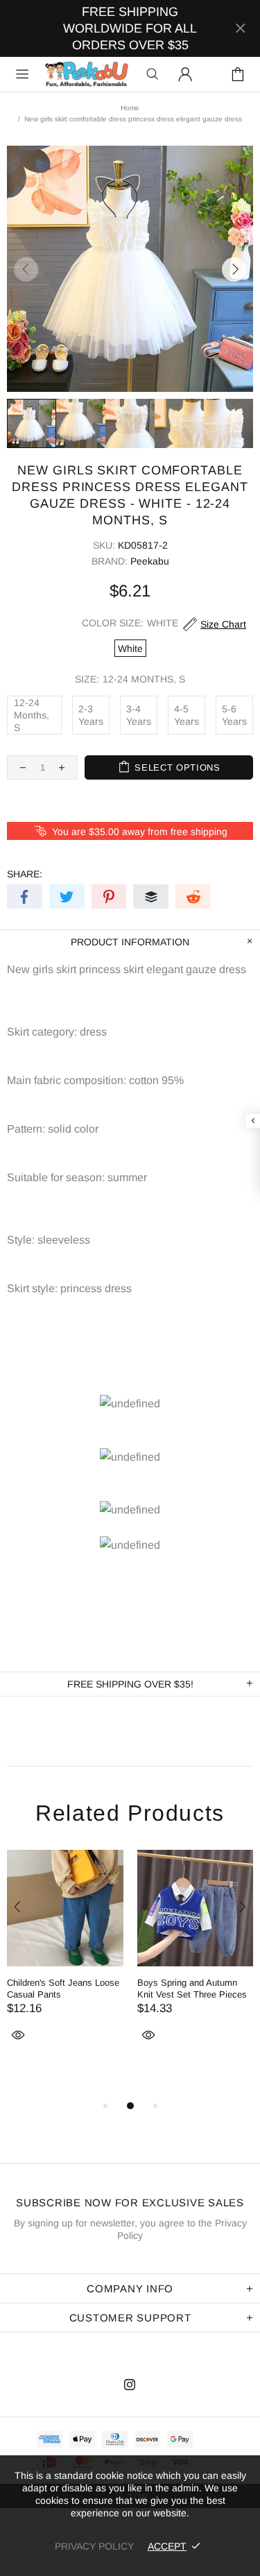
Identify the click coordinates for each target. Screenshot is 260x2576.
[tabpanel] (65, 1962)
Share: (25, 874)
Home (130, 108)
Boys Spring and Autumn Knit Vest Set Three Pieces (192, 1989)
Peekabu (86, 75)
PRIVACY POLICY (94, 2546)
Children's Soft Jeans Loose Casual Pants (63, 1989)
